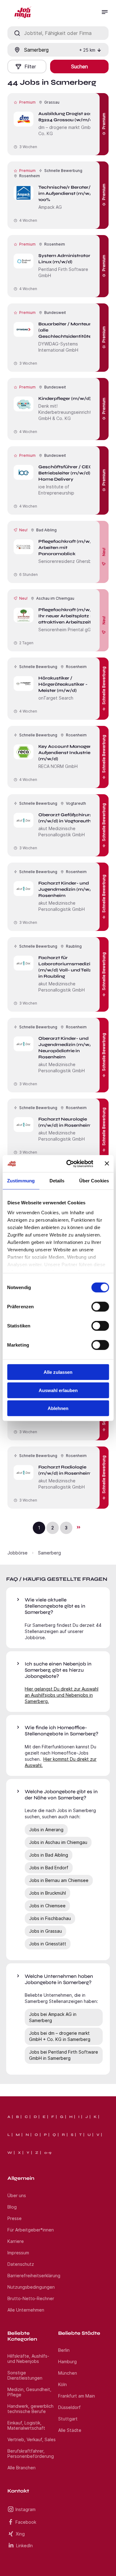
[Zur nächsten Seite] (78, 1527)
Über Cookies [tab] (94, 1181)
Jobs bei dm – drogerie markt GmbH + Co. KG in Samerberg (60, 2036)
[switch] (100, 1307)
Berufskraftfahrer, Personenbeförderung (31, 2454)
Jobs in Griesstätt (48, 1944)
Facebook (26, 2522)
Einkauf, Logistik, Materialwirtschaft (26, 2425)
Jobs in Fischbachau (50, 1918)
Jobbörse (17, 1553)
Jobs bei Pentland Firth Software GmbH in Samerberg (64, 2055)
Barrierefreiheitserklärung (34, 2276)
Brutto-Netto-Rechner (31, 2298)
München (68, 2373)
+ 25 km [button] (87, 50)
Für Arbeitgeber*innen (31, 2230)
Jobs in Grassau (45, 1931)
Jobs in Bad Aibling (49, 1855)
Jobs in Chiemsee (47, 1906)
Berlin (64, 2350)
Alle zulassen (58, 1372)
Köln (62, 2384)
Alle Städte (70, 2430)
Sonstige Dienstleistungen (25, 2375)
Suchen (79, 66)
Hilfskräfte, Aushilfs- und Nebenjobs (28, 2359)
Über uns (17, 2195)
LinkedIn (24, 2546)
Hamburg (67, 2362)
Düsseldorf (69, 2407)
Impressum (18, 2253)
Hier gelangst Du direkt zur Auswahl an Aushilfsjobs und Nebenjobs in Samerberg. (62, 1695)
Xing (20, 2534)
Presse (15, 2218)
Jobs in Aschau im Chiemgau (58, 1842)
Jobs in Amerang (46, 1830)
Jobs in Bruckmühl (47, 1893)
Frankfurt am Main (77, 2396)
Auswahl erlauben (58, 1390)
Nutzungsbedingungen (31, 2287)
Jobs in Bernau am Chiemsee (59, 1880)
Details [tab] (57, 1181)
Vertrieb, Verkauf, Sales (32, 2439)
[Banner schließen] (107, 1164)
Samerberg (49, 1553)
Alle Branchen (21, 2468)
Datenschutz (21, 2264)
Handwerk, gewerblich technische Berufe (30, 2409)
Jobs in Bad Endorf (49, 1868)
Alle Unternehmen (26, 2310)
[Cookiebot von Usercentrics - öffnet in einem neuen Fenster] (69, 1164)
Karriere (16, 2241)
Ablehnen (58, 1408)
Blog (12, 2207)
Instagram (26, 2509)
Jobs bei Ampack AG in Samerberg (53, 2017)
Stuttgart (68, 2419)
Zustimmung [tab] (21, 1181)
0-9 (48, 2153)
